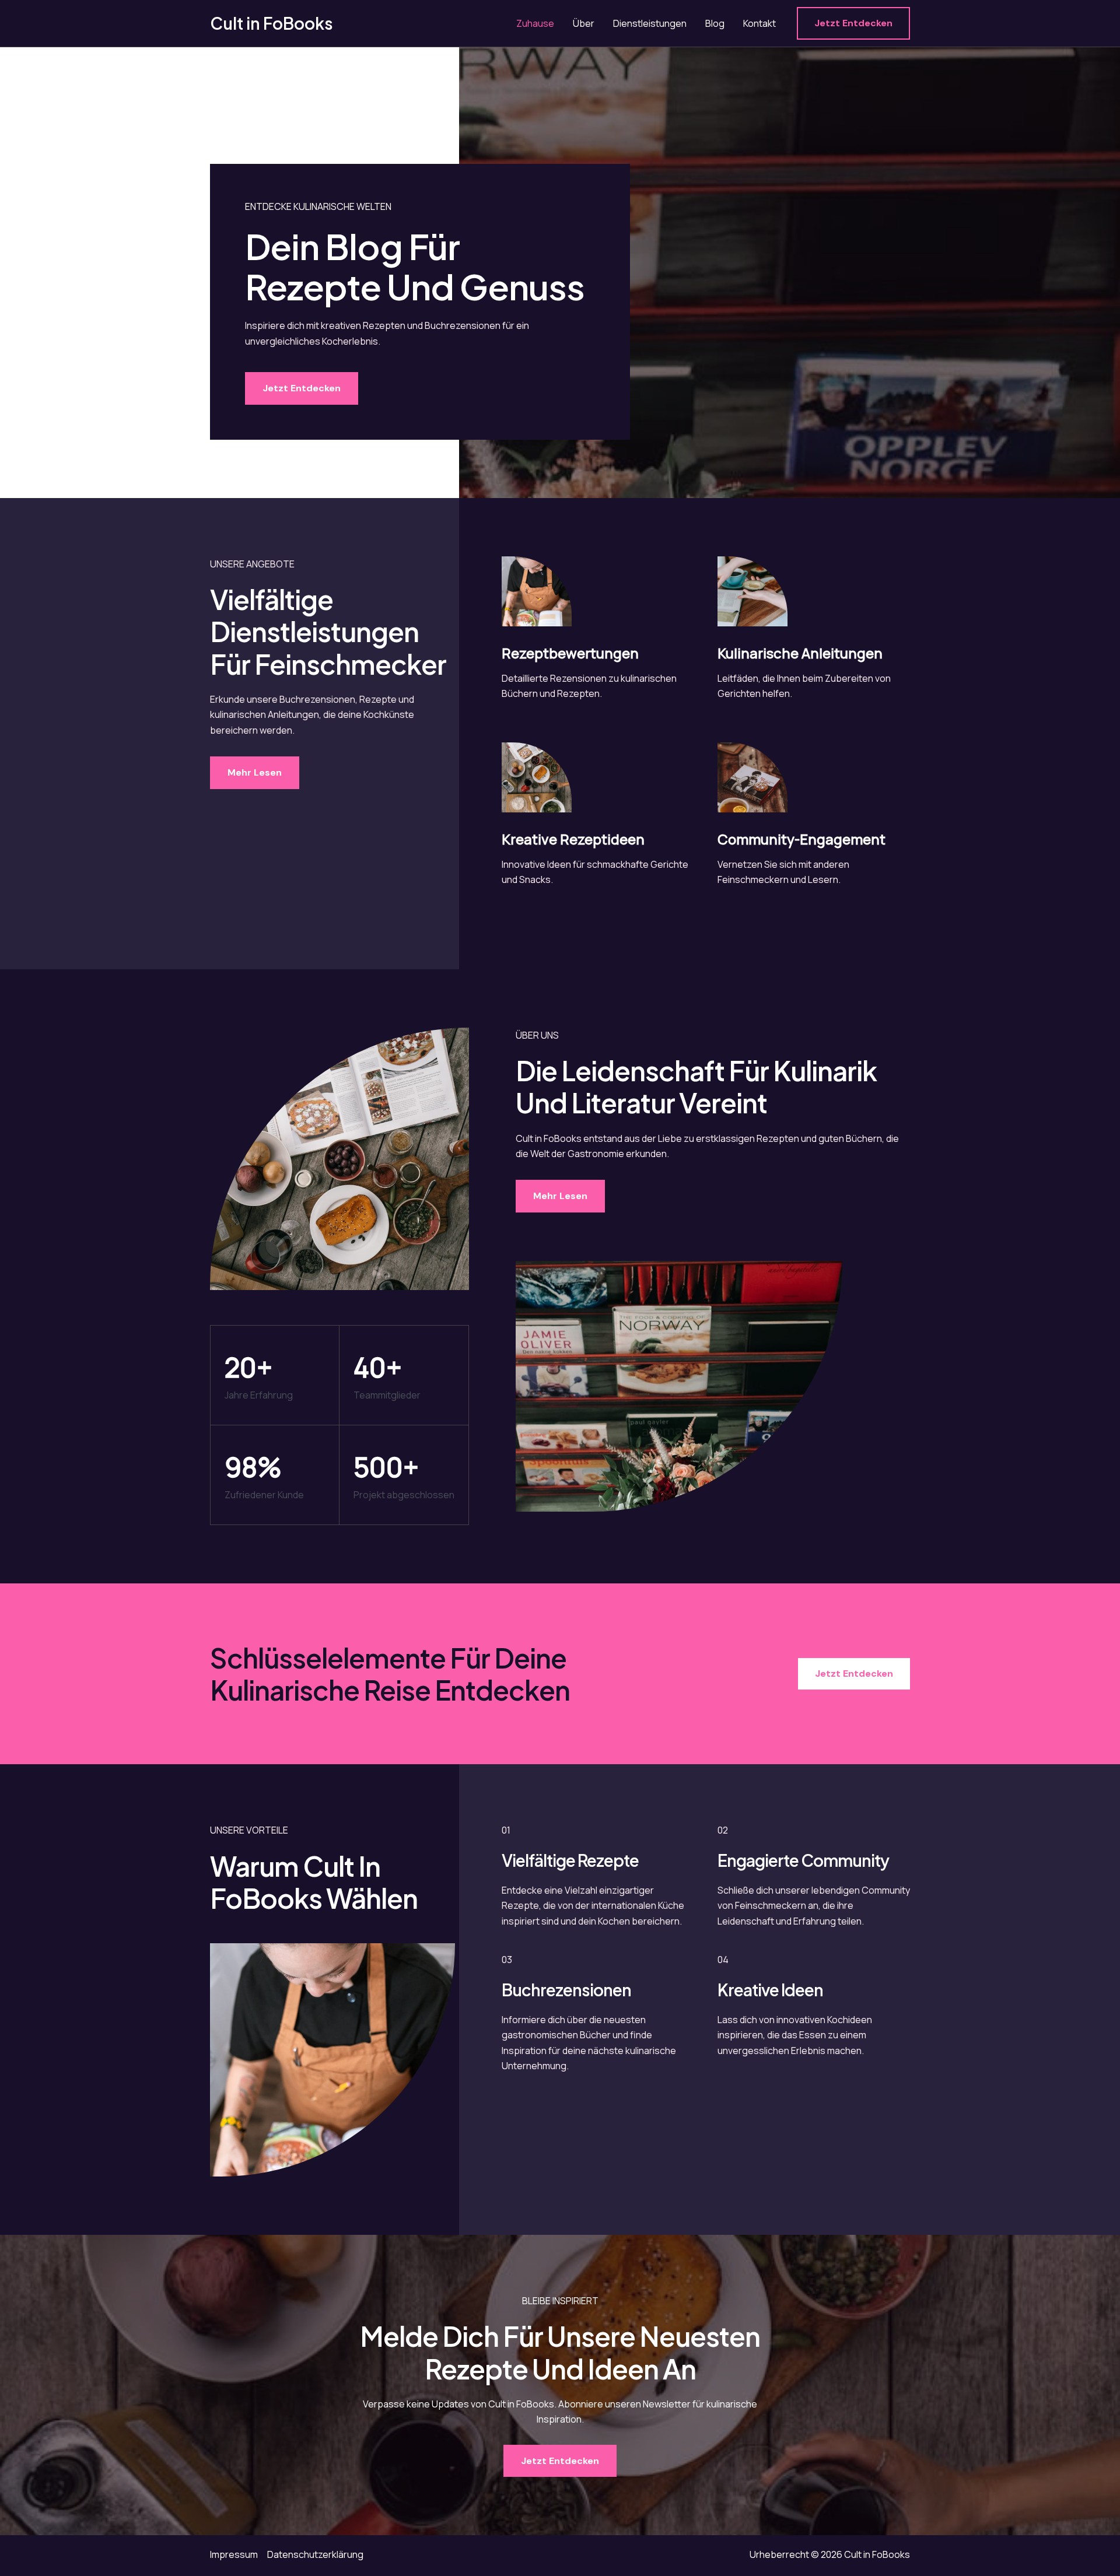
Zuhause (535, 23)
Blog (715, 23)
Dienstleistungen (650, 23)
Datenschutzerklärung (315, 2554)
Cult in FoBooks (272, 23)
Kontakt (759, 23)
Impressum (234, 2554)
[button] (853, 23)
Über (584, 23)
